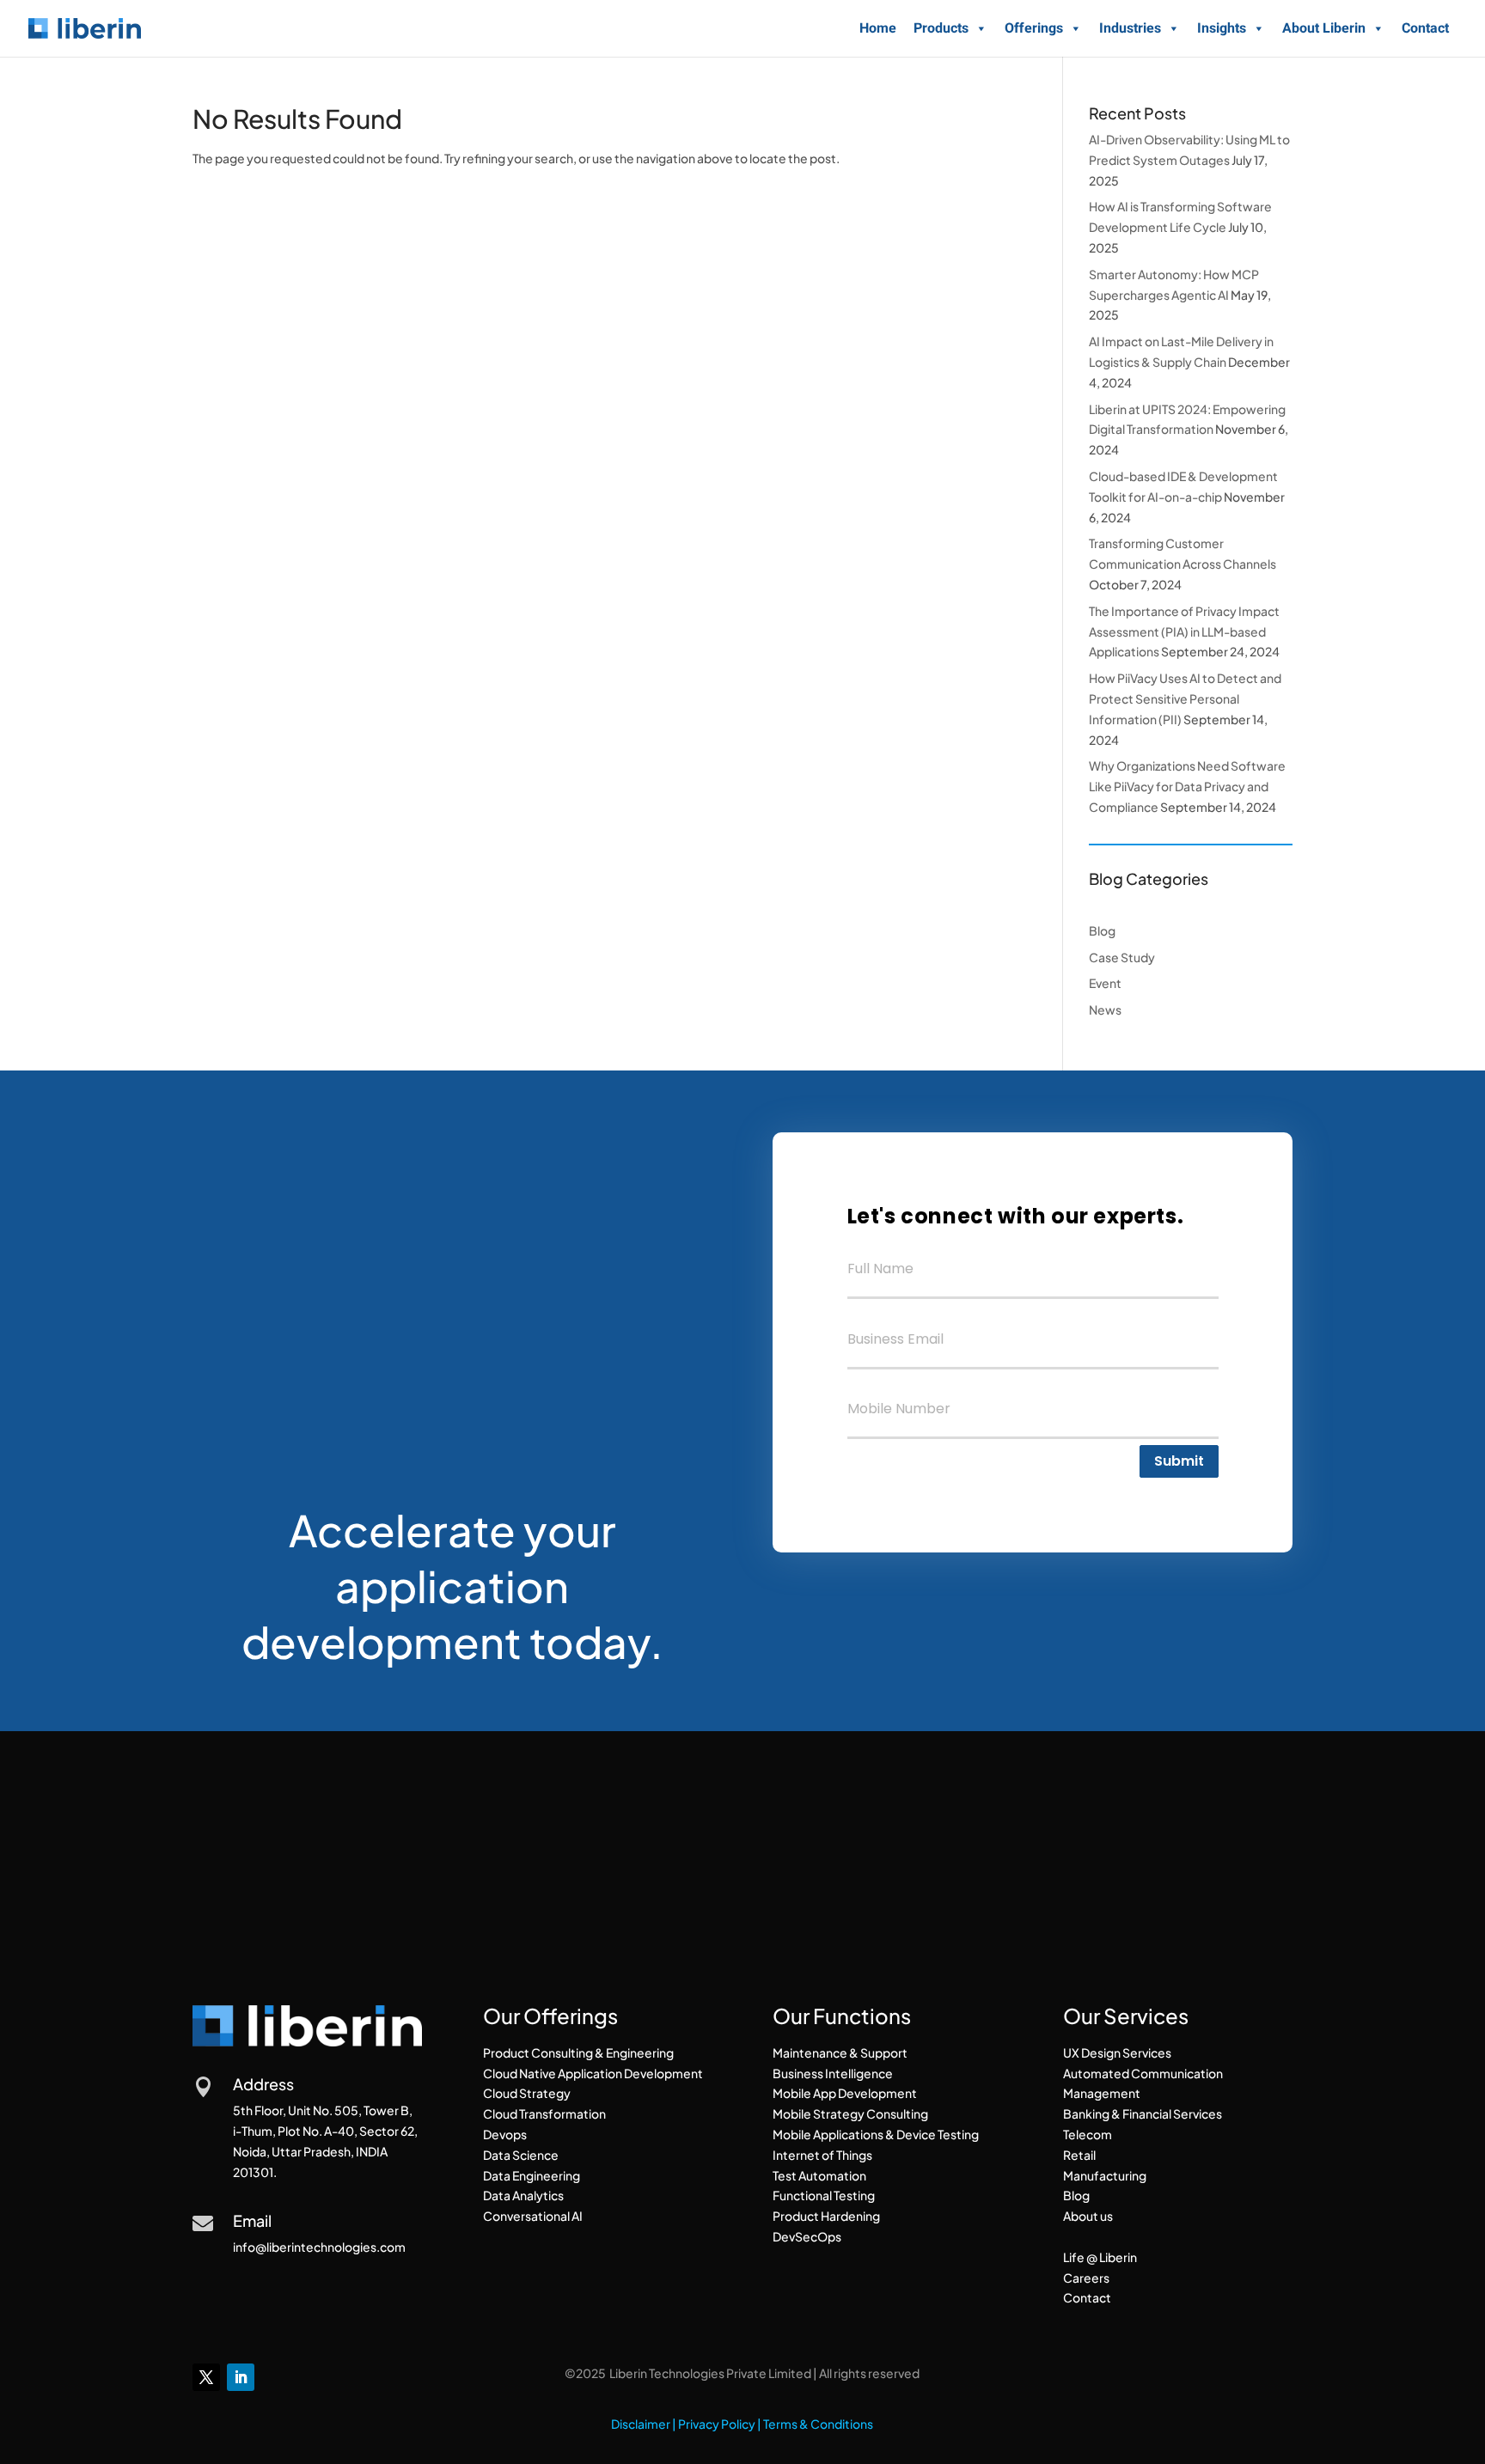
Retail (1079, 2155)
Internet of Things (822, 2155)
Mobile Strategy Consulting (850, 2113)
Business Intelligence (833, 2073)
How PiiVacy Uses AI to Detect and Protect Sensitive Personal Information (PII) (1185, 698)
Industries (1130, 28)
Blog (1102, 930)
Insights (1222, 28)
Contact (1425, 28)
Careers (1086, 2278)
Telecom (1088, 2134)
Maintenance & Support (840, 2052)
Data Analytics (523, 2195)
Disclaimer (641, 2424)
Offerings (1034, 28)
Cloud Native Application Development (593, 2073)
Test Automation (819, 2175)
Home (878, 28)
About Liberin (1324, 28)
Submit (1179, 1461)
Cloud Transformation (544, 2113)
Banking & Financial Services (1143, 2113)
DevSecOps (807, 2236)
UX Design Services (1117, 2052)
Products (941, 28)
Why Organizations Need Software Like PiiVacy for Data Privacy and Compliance (1187, 786)
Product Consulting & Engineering (578, 2052)
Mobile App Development (845, 2093)
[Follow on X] (206, 2377)
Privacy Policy (717, 2424)
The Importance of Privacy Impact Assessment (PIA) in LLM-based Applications (1184, 631)
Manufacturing (1105, 2175)
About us (1088, 2216)
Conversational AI (533, 2216)
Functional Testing (824, 2195)
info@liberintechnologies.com (319, 2247)
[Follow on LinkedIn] (241, 2377)
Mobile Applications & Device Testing (876, 2134)
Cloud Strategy (527, 2093)
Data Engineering (532, 2175)
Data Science (521, 2155)
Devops (505, 2134)
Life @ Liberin (1100, 2257)
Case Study (1122, 957)
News (1105, 1009)
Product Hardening (826, 2216)
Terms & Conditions (818, 2424)
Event (1105, 983)
